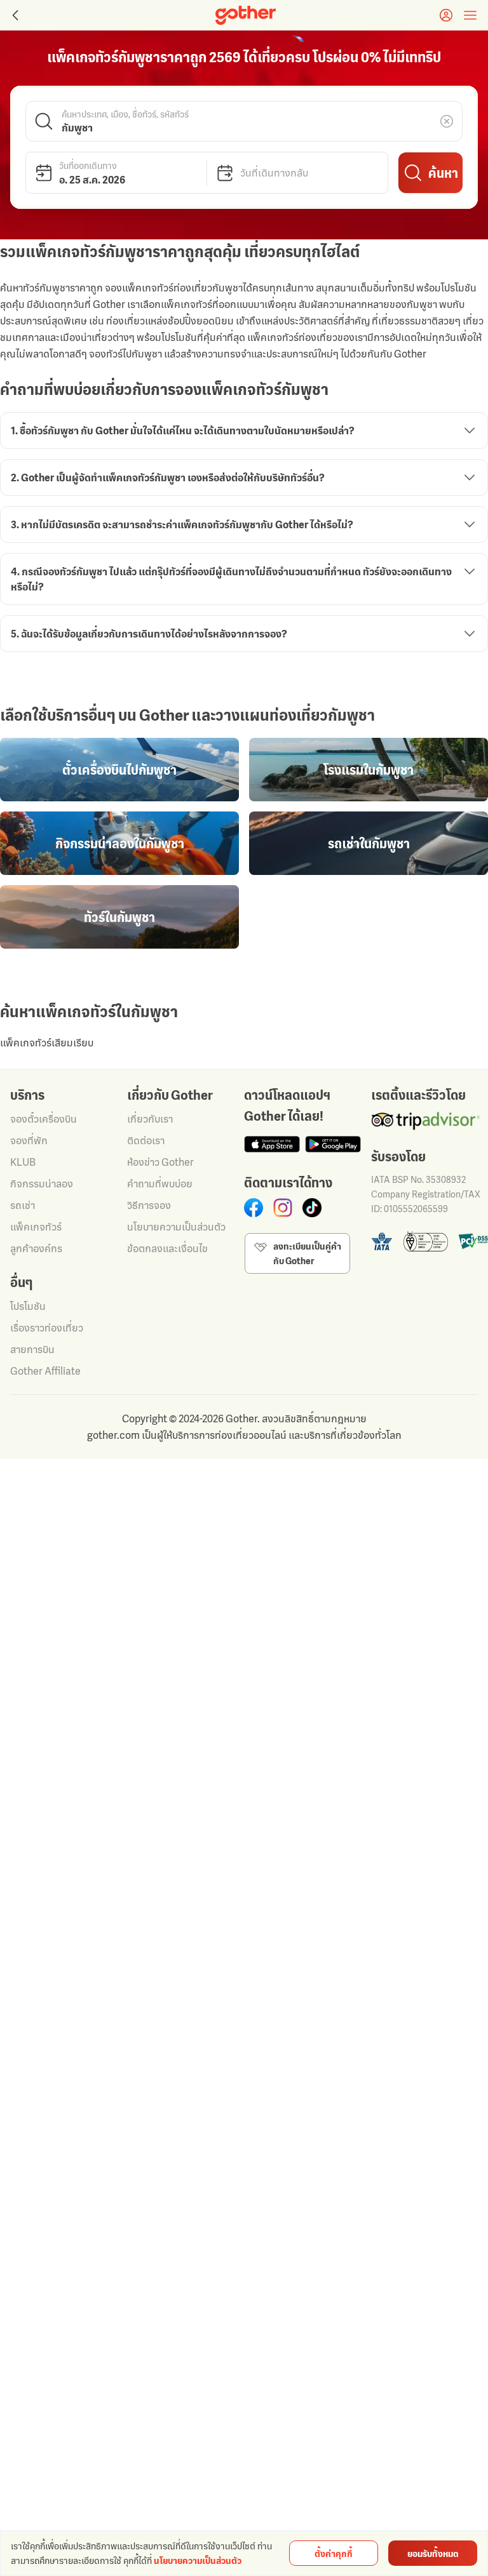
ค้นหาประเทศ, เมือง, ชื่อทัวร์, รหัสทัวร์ (125, 113)
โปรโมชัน (28, 1306)
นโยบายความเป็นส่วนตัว (176, 1227)
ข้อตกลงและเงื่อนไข (167, 1248)
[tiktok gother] (312, 1208)
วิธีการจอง (149, 1205)
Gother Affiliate (45, 1371)
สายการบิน (32, 1349)
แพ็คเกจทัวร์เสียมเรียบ (47, 1043)
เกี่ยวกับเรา (150, 1119)
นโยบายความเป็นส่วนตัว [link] (198, 2560)
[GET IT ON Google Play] (333, 1144)
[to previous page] (14, 15)
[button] (244, 121)
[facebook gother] (254, 1208)
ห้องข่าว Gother (160, 1162)
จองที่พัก (29, 1140)
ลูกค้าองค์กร (36, 1248)
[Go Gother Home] (246, 15)
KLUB (23, 1162)
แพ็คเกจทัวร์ (36, 1227)
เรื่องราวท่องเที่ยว (47, 1328)
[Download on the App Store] (272, 1144)
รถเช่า (23, 1205)
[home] (246, 15)
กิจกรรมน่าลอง (42, 1184)
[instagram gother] (283, 1208)
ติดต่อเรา (146, 1140)
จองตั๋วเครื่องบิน (44, 1119)
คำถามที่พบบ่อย (160, 1184)
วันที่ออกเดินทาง (88, 165)
